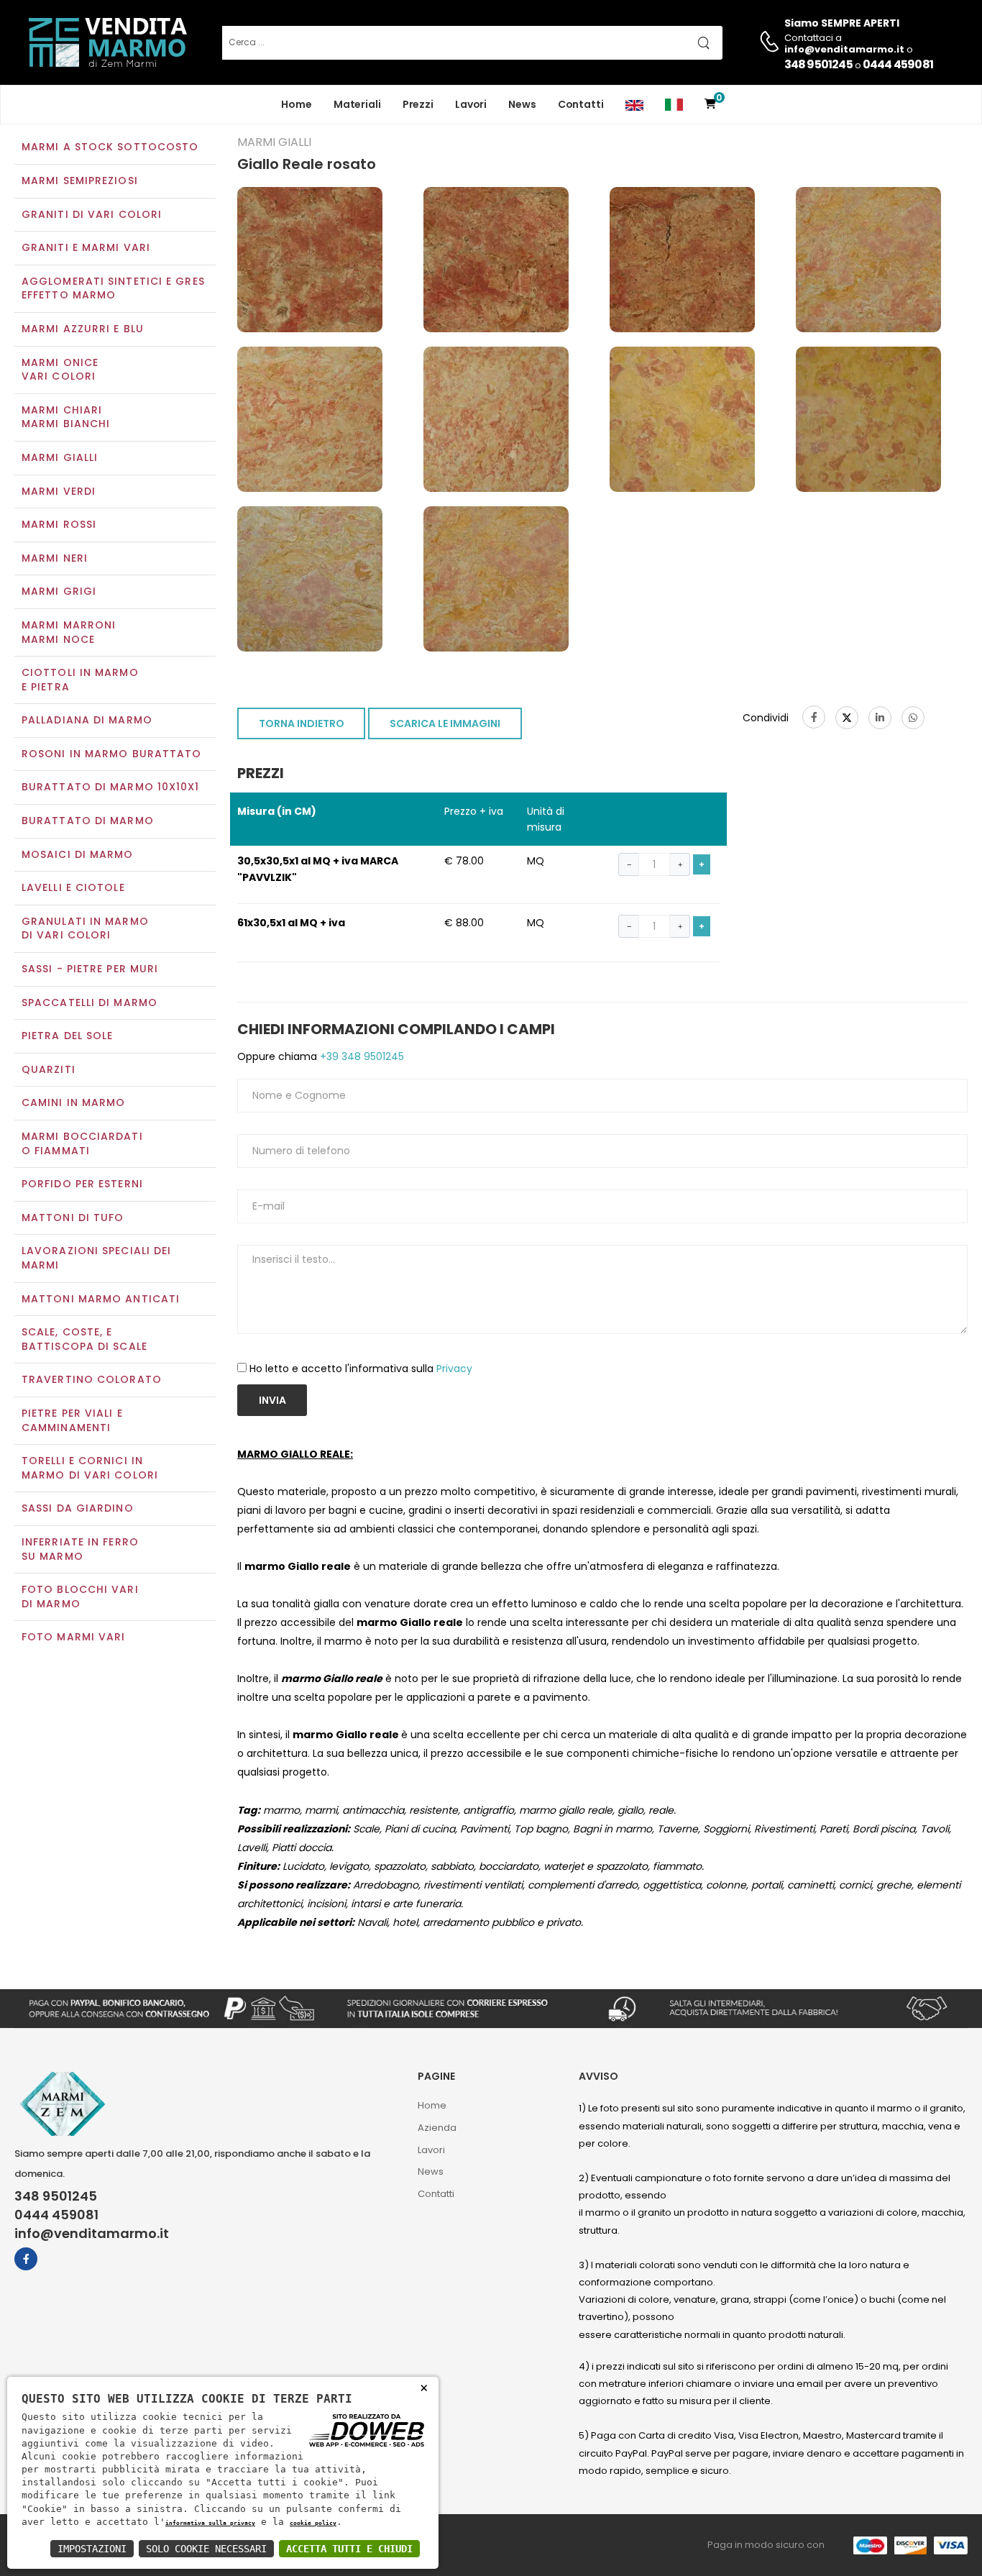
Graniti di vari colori (92, 214)
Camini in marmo (74, 1102)
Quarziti (49, 1069)
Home (297, 104)
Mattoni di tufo (73, 1218)
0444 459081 (898, 64)
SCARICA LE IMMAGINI (445, 723)
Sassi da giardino (78, 1508)
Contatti (581, 104)
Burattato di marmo (88, 821)
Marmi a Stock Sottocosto (110, 147)
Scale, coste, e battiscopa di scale (84, 1339)
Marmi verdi (59, 491)
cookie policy (313, 2523)
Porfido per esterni (82, 1184)
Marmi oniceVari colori (60, 370)
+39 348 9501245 (361, 1056)
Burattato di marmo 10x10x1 (111, 787)
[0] (710, 105)
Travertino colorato (92, 1379)
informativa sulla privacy (210, 2523)
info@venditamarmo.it (92, 2234)
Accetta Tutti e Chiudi (349, 2549)
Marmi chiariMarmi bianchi (66, 417)
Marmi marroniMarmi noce (69, 632)
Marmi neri (55, 558)
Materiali (357, 104)
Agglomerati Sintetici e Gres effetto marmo (113, 288)
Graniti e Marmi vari (86, 247)
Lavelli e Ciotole (73, 887)
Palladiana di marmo (87, 720)
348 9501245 (818, 64)
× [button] (424, 2387)
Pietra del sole (68, 1036)
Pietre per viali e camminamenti (72, 1420)
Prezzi (418, 104)
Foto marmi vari (74, 1637)
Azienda (437, 2128)
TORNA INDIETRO (302, 723)
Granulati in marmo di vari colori (85, 928)
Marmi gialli (60, 457)
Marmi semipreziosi (80, 181)
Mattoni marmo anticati (101, 1299)
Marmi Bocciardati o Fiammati (82, 1143)
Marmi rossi (59, 524)
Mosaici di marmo (78, 854)
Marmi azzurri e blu (83, 329)
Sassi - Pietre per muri (90, 969)
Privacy (454, 1369)
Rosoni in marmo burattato (112, 754)
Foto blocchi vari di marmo (80, 1597)
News (522, 104)
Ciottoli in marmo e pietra (80, 680)
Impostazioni (92, 2549)
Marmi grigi (59, 591)
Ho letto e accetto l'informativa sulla (361, 1369)
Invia (272, 1400)
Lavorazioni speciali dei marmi (96, 1258)
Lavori (471, 104)
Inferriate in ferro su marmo (80, 1549)
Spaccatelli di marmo (90, 1002)
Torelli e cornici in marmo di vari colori (90, 1468)
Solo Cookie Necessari (206, 2549)
